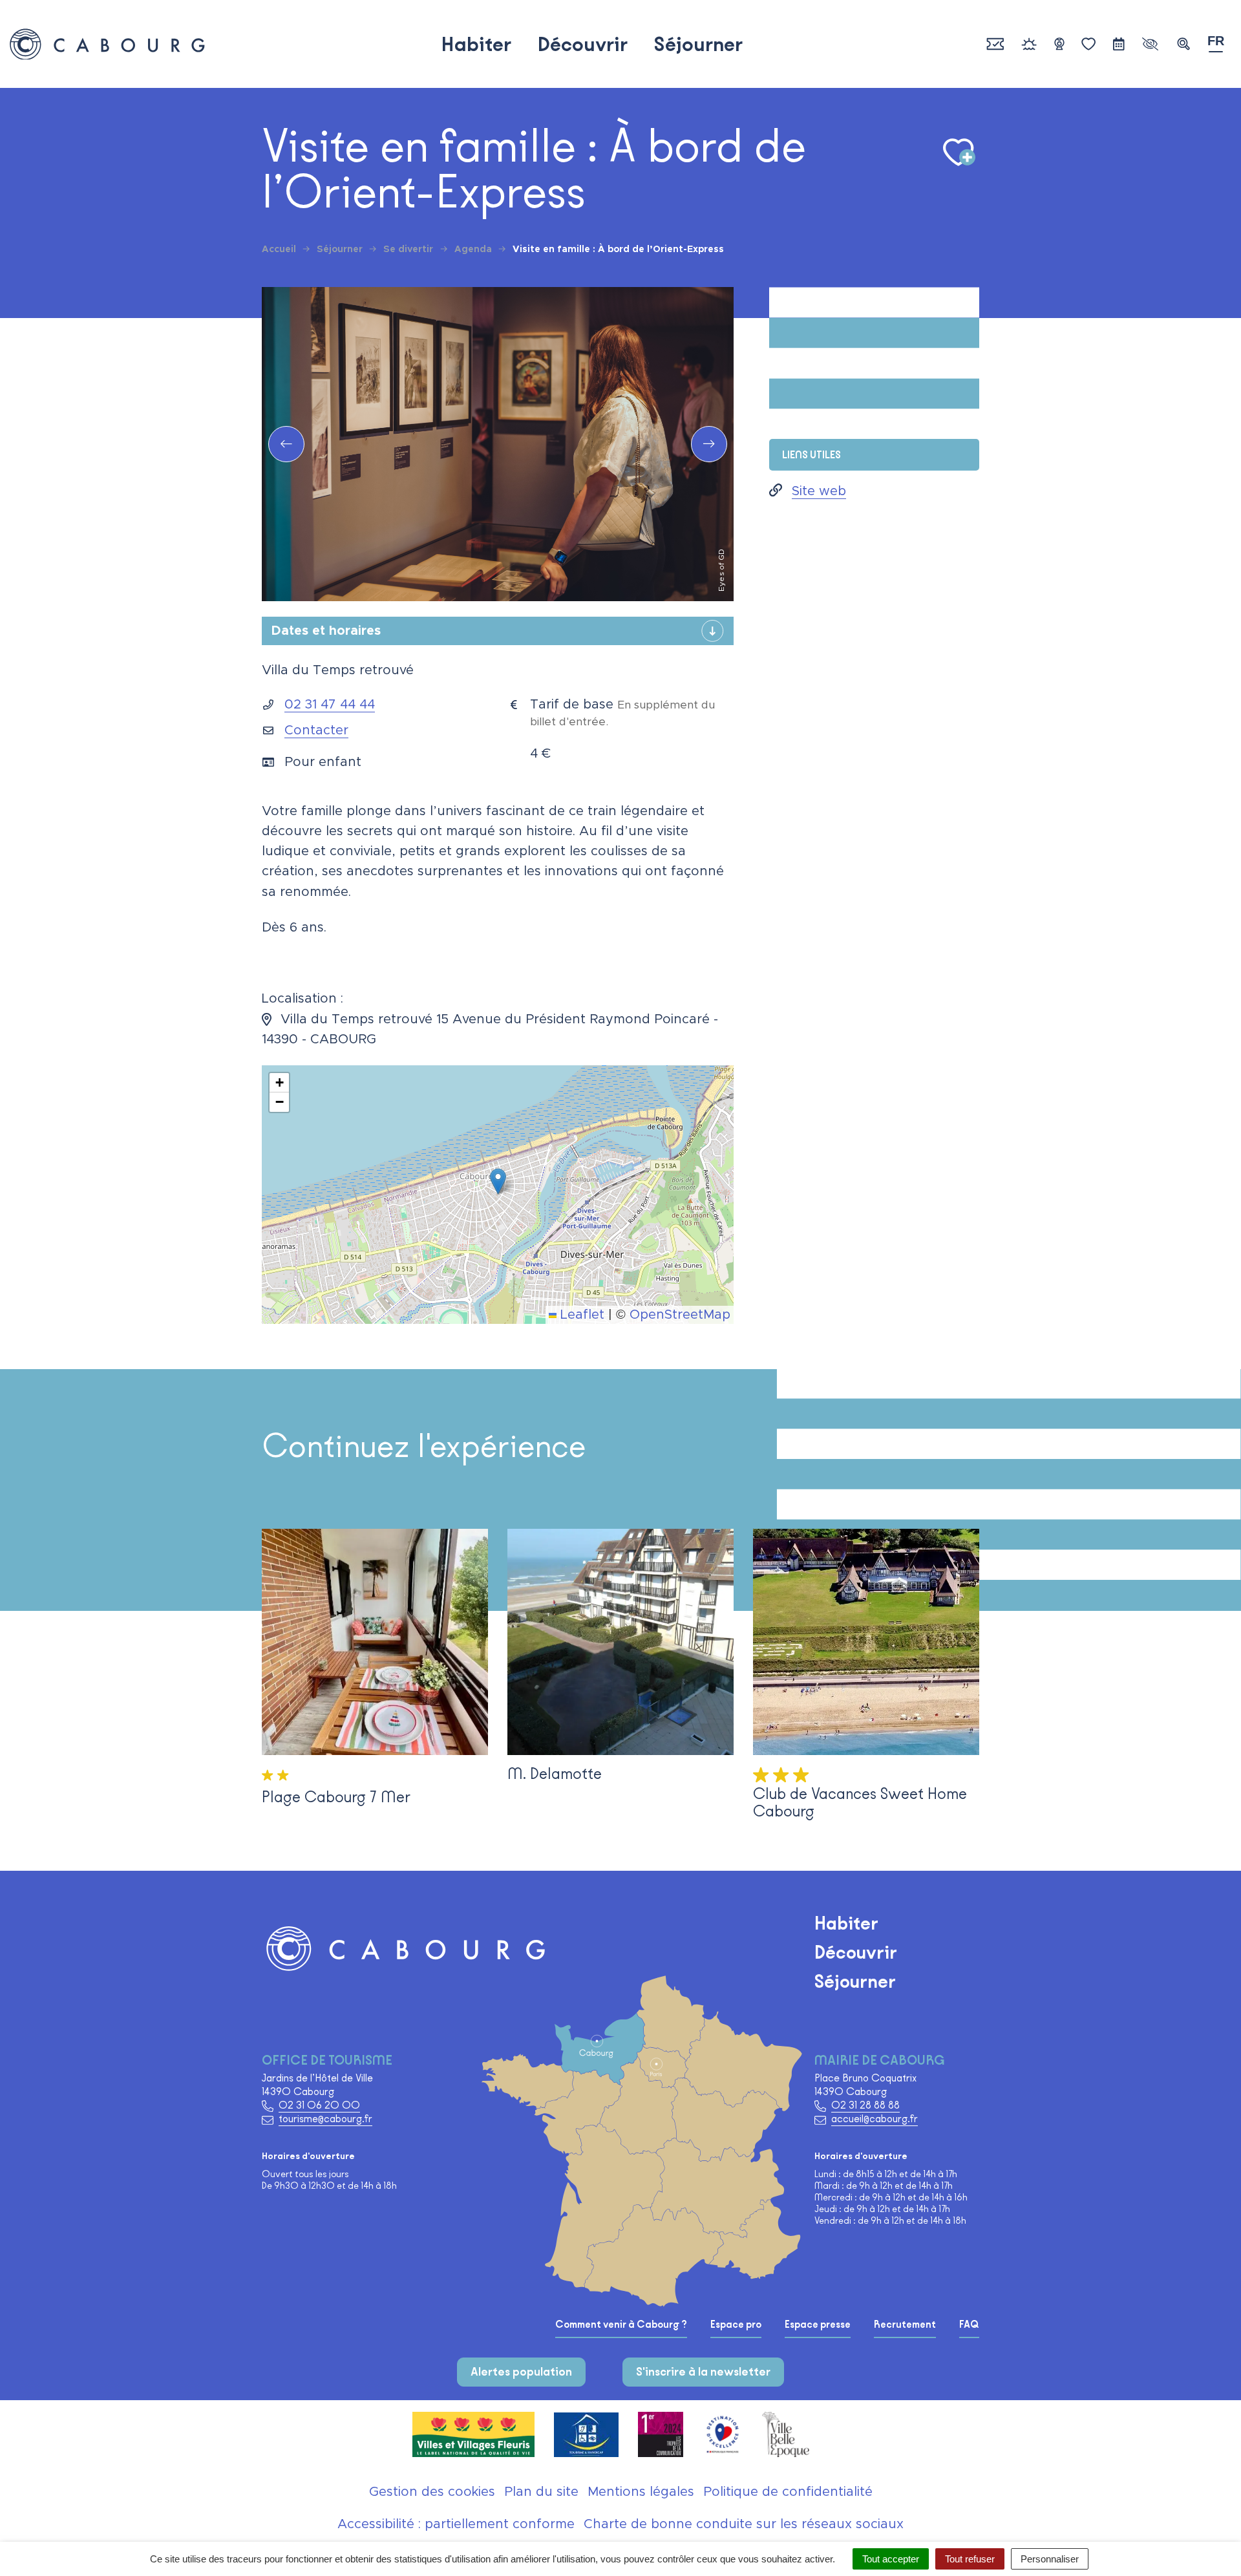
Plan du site (541, 2492)
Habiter (476, 44)
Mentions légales (641, 2492)
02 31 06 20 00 (319, 2105)
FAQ (969, 2325)
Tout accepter (891, 2559)
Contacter (316, 730)
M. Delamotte (555, 1773)
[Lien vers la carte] (682, 2180)
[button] (1183, 44)
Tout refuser (970, 2559)
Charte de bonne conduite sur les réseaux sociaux (744, 2524)
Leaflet (580, 1315)
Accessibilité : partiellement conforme (456, 2524)
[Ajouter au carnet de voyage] (959, 153)
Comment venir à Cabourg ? (621, 2325)
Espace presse (818, 2325)
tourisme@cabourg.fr (325, 2119)
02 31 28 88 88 (865, 2105)
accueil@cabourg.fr (875, 2119)
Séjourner (698, 44)
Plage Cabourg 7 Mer (336, 1797)
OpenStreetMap (680, 1315)
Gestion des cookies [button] (432, 2492)
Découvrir (582, 44)
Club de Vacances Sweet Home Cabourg (860, 1802)
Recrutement (905, 2325)
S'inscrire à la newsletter (703, 2372)
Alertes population (521, 2372)
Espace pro (736, 2325)
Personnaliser (1050, 2559)
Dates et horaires (326, 631)
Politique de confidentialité (788, 2492)
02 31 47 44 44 (330, 705)
